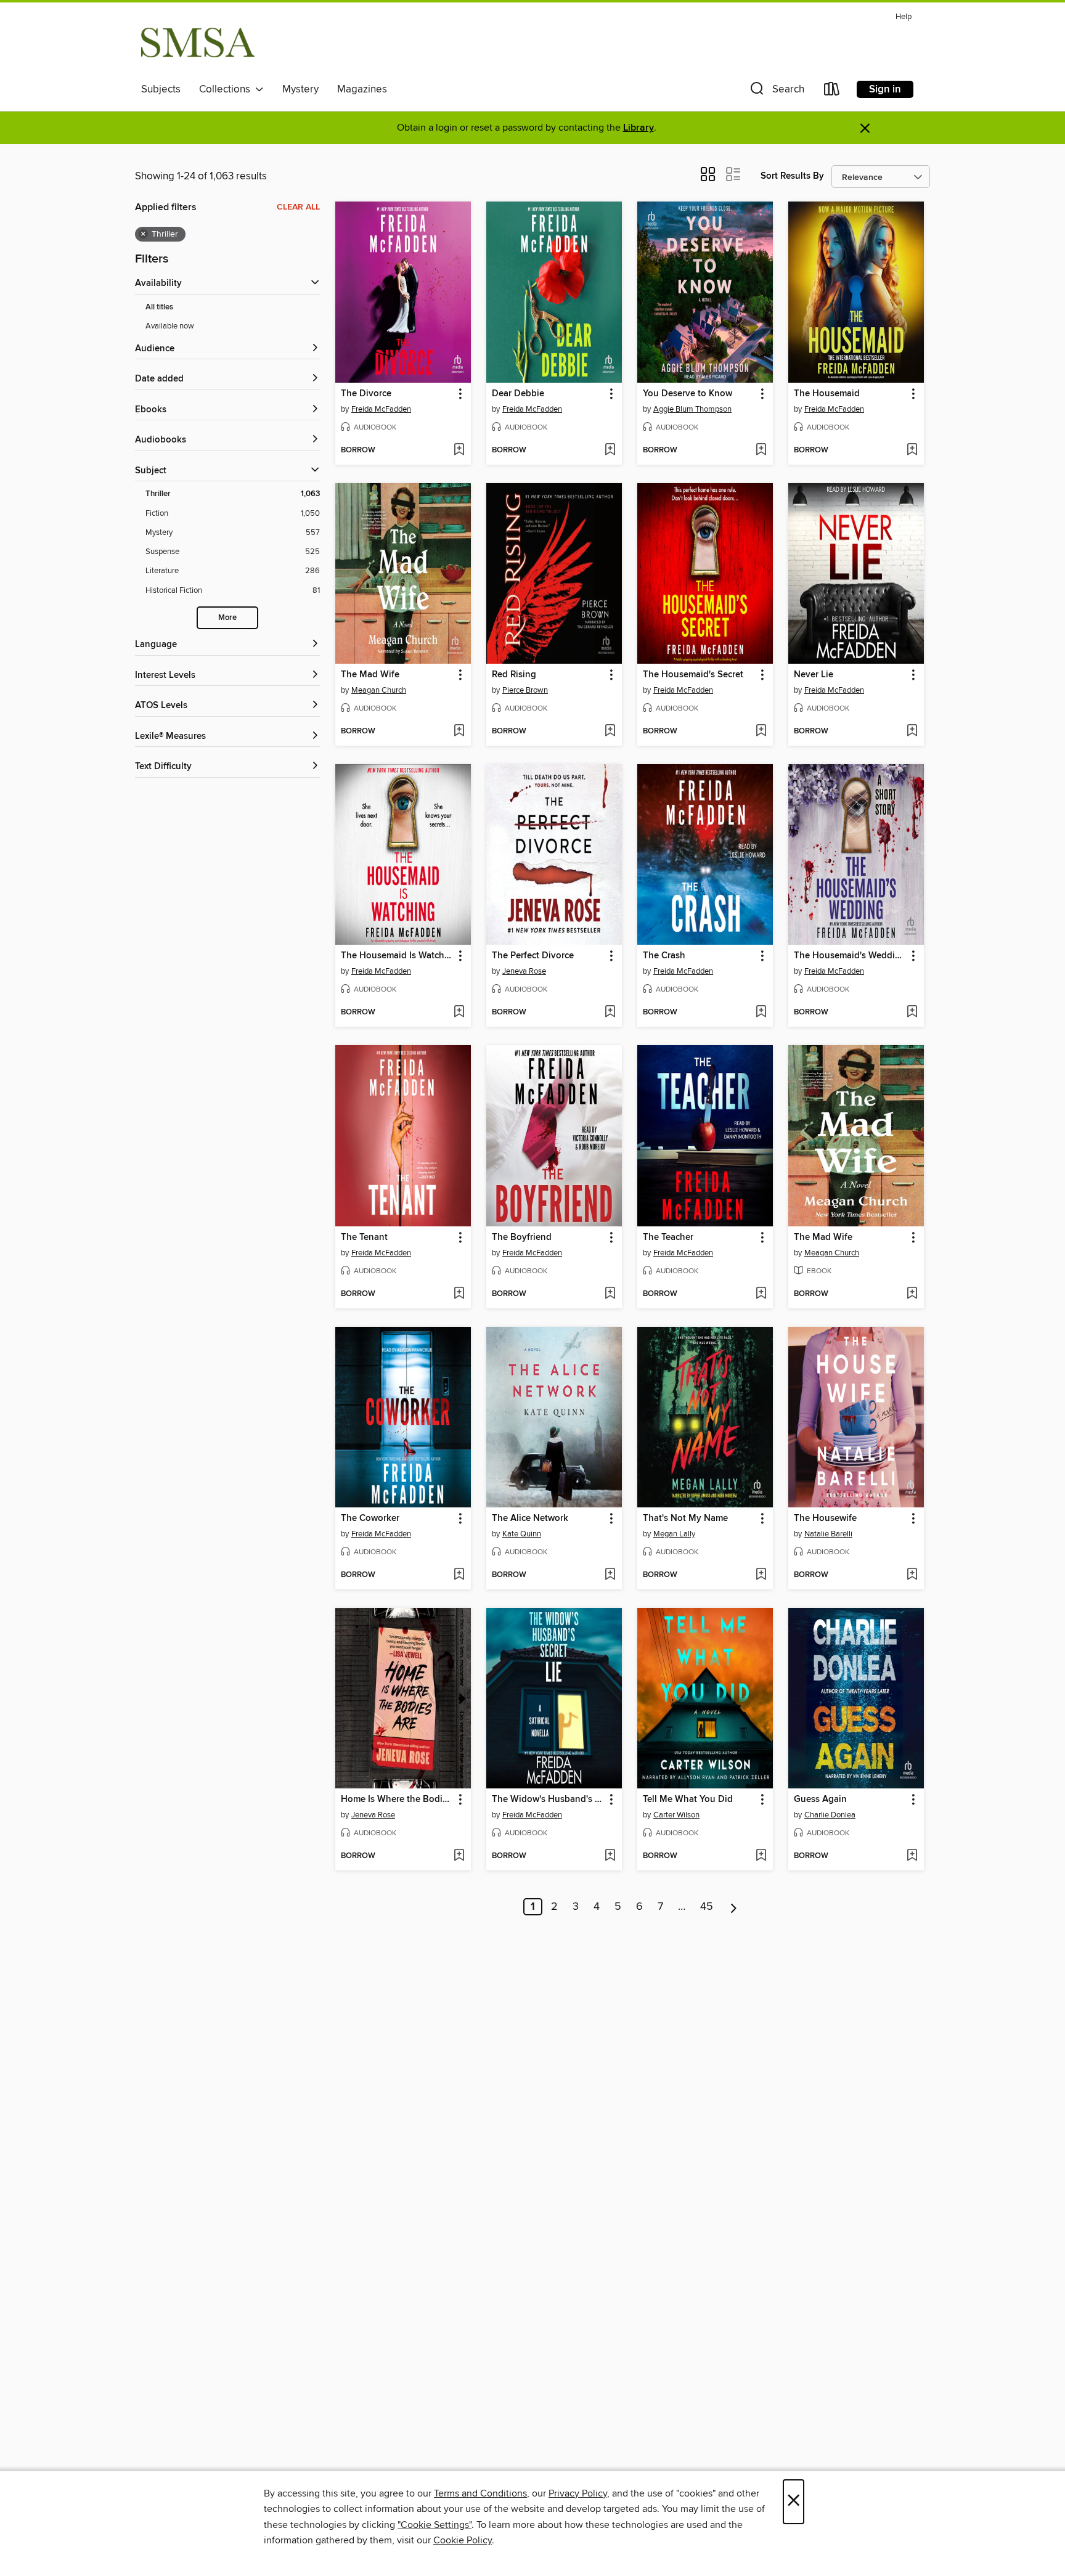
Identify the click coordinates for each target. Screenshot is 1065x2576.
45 (707, 1907)
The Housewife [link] (825, 1518)
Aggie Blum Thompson (692, 409)
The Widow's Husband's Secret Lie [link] (548, 1800)
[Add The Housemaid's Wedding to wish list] (912, 1013)
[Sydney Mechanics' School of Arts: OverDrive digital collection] (198, 43)
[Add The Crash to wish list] (761, 1013)
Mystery (300, 89)
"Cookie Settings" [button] (435, 2525)
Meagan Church (379, 690)
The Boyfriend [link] (522, 1237)
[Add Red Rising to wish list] (610, 732)
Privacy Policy (578, 2493)
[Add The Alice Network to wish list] (610, 1575)
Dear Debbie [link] (518, 394)
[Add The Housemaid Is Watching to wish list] (459, 1013)
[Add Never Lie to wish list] (912, 732)
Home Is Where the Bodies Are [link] (397, 1800)
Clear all (298, 207)
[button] (776, 92)
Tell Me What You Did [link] (688, 1800)
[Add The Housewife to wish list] (912, 1575)
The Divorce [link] (366, 394)
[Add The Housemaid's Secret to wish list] (761, 732)
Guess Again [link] (820, 1800)
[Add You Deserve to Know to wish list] (761, 450)
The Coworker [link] (370, 1518)
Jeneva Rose (524, 971)
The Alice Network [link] (530, 1518)
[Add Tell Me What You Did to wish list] (761, 1856)
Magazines (362, 89)
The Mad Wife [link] (370, 675)
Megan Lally (674, 1534)
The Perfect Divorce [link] (533, 956)
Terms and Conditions (480, 2493)
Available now (170, 326)
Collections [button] (227, 89)
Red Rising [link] (514, 675)
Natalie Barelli (828, 1534)
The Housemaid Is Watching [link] (397, 956)
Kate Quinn (522, 1534)
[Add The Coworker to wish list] (459, 1575)
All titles (159, 307)
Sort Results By (792, 176)
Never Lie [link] (814, 675)
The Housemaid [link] (827, 394)
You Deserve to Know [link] (688, 394)
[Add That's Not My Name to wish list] (761, 1575)
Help (904, 17)
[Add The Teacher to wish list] (761, 1294)
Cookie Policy (463, 2540)
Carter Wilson (676, 1815)
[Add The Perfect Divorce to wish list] (610, 1013)
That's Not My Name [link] (685, 1518)
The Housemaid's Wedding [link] (850, 956)
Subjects (161, 89)
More (227, 618)
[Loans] (832, 92)
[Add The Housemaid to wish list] (912, 450)
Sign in (885, 89)
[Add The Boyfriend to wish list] (610, 1294)
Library (639, 128)
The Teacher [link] (668, 1237)
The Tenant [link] (364, 1237)
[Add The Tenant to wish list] (459, 1294)
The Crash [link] (664, 956)
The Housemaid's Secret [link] (693, 675)
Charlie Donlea (830, 1815)
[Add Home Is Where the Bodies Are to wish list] (459, 1856)
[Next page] (734, 1907)
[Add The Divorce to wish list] (459, 450)
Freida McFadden (381, 409)
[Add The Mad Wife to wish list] (459, 732)
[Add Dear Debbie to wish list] (610, 450)
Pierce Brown (525, 690)
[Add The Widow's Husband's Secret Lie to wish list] (610, 1856)
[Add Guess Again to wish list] (912, 1856)
